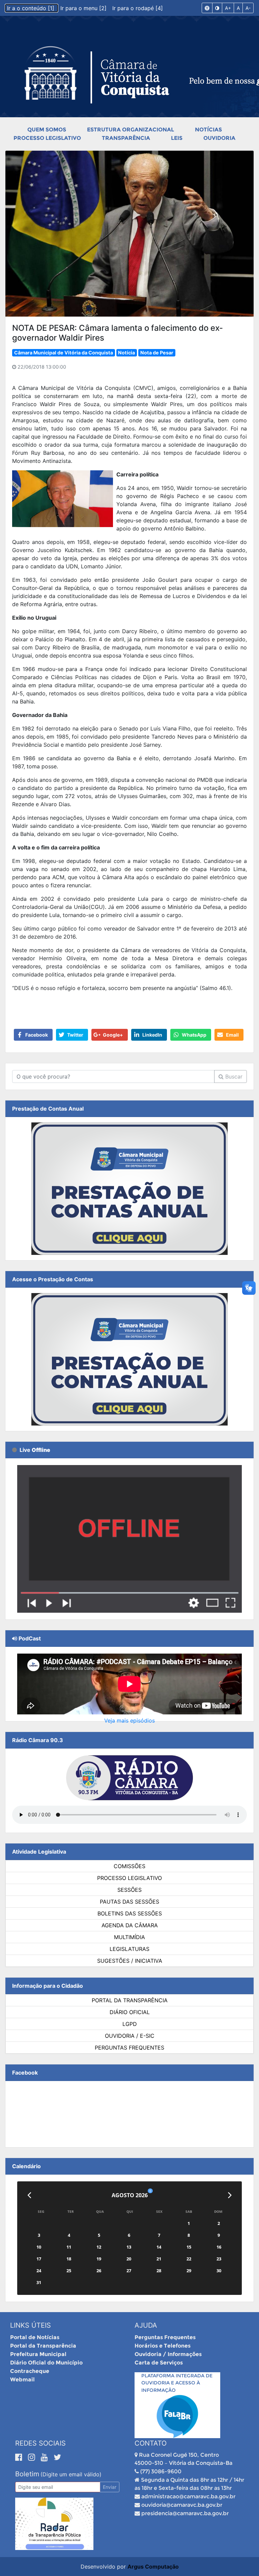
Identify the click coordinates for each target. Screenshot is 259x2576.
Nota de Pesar (157, 353)
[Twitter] (57, 2457)
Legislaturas (129, 1949)
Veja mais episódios (129, 1720)
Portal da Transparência (130, 2000)
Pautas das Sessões (129, 1902)
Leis (177, 138)
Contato (151, 2443)
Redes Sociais (40, 2443)
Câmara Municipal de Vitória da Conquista (64, 353)
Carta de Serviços (159, 2363)
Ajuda (146, 2325)
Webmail (22, 2380)
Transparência (126, 138)
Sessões (129, 1890)
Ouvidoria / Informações (168, 2354)
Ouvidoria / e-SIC (130, 2036)
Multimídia (129, 1937)
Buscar (233, 1076)
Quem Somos (47, 130)
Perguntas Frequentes (129, 2048)
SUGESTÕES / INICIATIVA (130, 1961)
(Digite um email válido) (71, 2474)
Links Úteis (31, 2325)
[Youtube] (46, 2457)
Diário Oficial (130, 2012)
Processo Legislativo (47, 138)
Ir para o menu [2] (84, 8)
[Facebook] (20, 2457)
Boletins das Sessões (130, 1913)
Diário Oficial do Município (46, 2363)
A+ (228, 8)
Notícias (208, 130)
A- (248, 8)
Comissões (129, 1866)
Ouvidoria (219, 138)
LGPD (130, 2024)
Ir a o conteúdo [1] (32, 8)
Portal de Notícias (35, 2337)
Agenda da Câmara (130, 1925)
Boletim (27, 2474)
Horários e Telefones (163, 2346)
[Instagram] (33, 2457)
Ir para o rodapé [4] (138, 8)
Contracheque (30, 2371)
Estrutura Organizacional (131, 130)
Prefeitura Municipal (38, 2354)
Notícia (126, 353)
